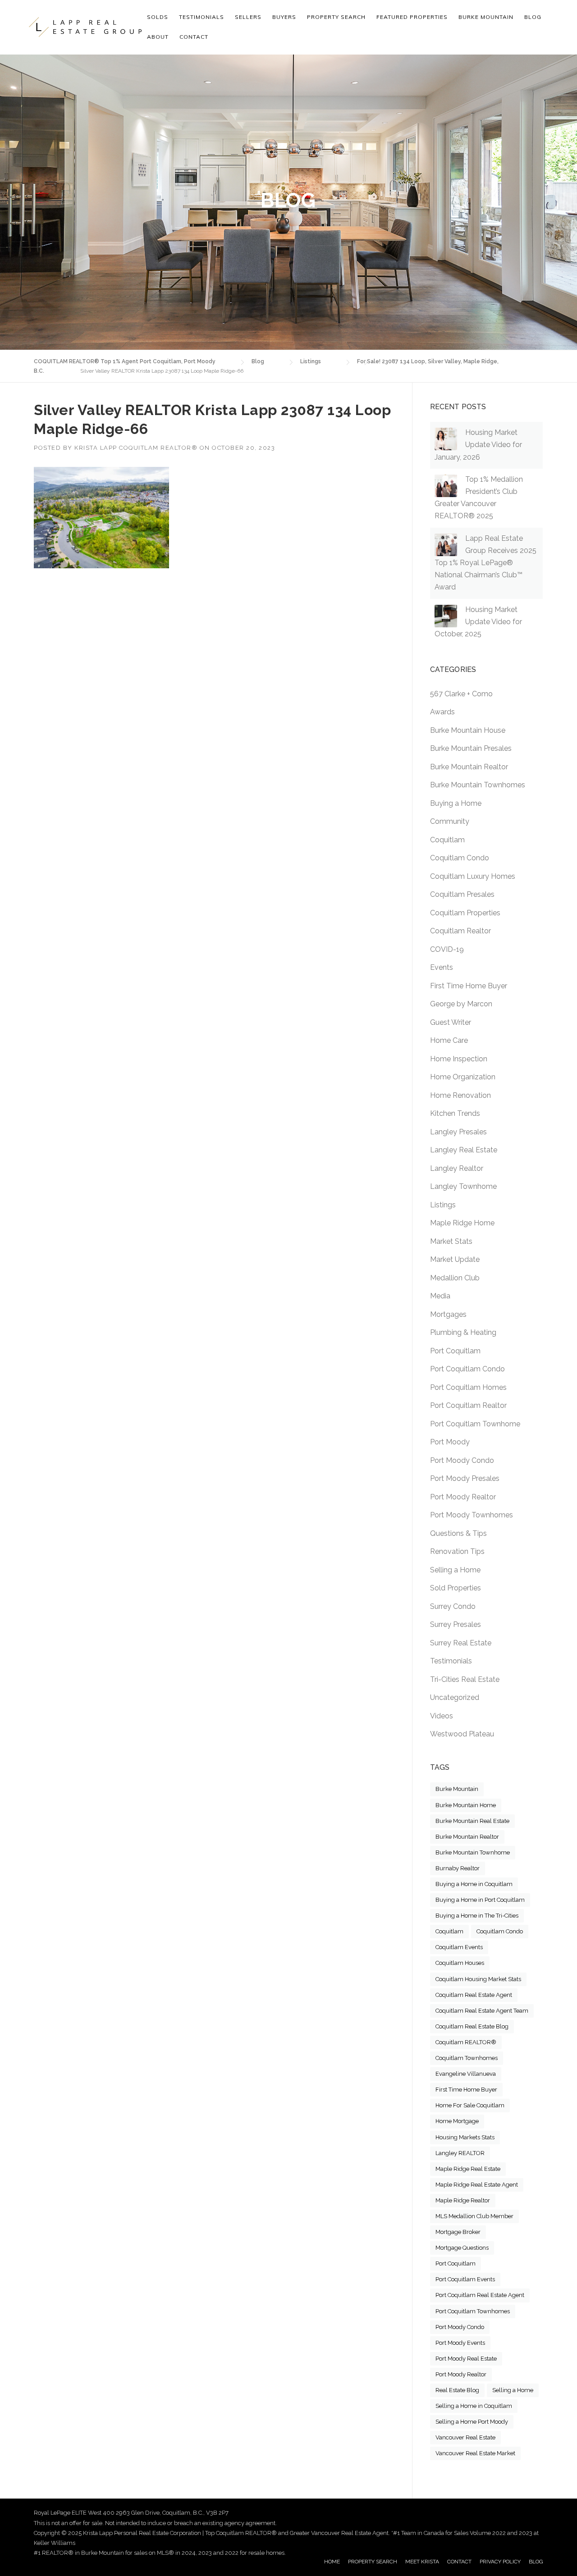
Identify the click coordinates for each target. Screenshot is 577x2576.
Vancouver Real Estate (465, 2437)
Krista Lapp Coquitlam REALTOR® (136, 448)
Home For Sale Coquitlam (470, 2105)
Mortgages (448, 1314)
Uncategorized (455, 1697)
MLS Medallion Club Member (474, 2216)
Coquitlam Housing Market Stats (478, 1979)
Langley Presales (458, 1132)
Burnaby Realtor (458, 1868)
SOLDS (158, 17)
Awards (442, 712)
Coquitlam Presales (462, 894)
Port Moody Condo (462, 1460)
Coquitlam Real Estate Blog (472, 2026)
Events (442, 967)
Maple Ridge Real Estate (468, 2169)
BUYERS (284, 17)
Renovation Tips (457, 1551)
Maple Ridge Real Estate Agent (477, 2185)
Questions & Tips (458, 1533)
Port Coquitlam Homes (468, 1387)
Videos (442, 1716)
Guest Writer (451, 1022)
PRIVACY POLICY (500, 2562)
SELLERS (248, 17)
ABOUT (158, 37)
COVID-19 (447, 949)
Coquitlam (447, 840)
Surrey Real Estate (461, 1643)
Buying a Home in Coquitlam (474, 1884)
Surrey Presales (456, 1624)
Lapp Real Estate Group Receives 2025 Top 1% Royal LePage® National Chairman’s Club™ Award (485, 563)
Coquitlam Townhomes (467, 2058)
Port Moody (450, 1442)
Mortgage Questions (462, 2248)
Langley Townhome (463, 1186)
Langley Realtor (457, 1168)
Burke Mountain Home (466, 1805)
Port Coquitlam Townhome (475, 1424)
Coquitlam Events (459, 1947)
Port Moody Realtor (463, 1497)
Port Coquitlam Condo (467, 1369)
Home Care (449, 1040)
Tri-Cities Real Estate (465, 1679)
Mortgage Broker (458, 2232)
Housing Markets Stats (465, 2137)
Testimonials (451, 1661)
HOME (332, 2562)
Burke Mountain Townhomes (478, 785)
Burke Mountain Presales (471, 748)
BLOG (536, 2562)
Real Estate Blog (457, 2390)
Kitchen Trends (455, 1113)
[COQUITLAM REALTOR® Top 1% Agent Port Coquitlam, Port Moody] (85, 27)
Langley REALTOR (460, 2153)
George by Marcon (461, 1004)
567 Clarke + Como (461, 694)
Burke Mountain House (468, 730)
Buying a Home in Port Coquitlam (480, 1900)
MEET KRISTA (422, 2562)
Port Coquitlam (455, 1351)
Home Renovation (460, 1095)
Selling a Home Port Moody (472, 2422)
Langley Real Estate (464, 1150)
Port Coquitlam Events (465, 2279)
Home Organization (463, 1077)
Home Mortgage (457, 2121)
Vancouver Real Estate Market (475, 2453)
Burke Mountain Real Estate (472, 1821)
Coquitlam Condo (460, 858)
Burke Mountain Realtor (469, 767)
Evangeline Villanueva (466, 2074)
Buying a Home (456, 803)
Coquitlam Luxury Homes (473, 876)
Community (450, 821)
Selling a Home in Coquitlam (474, 2406)
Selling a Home (455, 1570)
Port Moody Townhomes (472, 1515)
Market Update (455, 1259)
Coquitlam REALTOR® (466, 2042)
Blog (533, 17)
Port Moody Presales (465, 1478)
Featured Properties (412, 17)
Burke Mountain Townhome (473, 1852)
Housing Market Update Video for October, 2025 (478, 622)
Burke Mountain (457, 1789)
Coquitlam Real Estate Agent (474, 1995)
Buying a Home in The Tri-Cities (477, 1916)
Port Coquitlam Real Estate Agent (480, 2295)
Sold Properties (456, 1588)
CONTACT (459, 2562)
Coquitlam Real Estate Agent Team (482, 2011)
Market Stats (451, 1241)
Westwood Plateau (462, 1734)
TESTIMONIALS (201, 17)
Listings (443, 1205)
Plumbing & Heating (463, 1332)
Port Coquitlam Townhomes (473, 2311)
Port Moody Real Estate (466, 2359)
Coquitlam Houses (460, 1963)
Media (440, 1296)
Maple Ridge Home (462, 1223)
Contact (194, 37)
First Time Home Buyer (469, 986)
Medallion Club (455, 1278)
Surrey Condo (453, 1606)
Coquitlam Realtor (460, 931)
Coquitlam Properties (465, 913)
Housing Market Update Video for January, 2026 (478, 445)
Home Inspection (459, 1059)
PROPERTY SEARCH (336, 17)
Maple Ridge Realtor (463, 2200)
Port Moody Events (460, 2343)
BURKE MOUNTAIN (486, 17)
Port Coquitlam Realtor (468, 1405)
